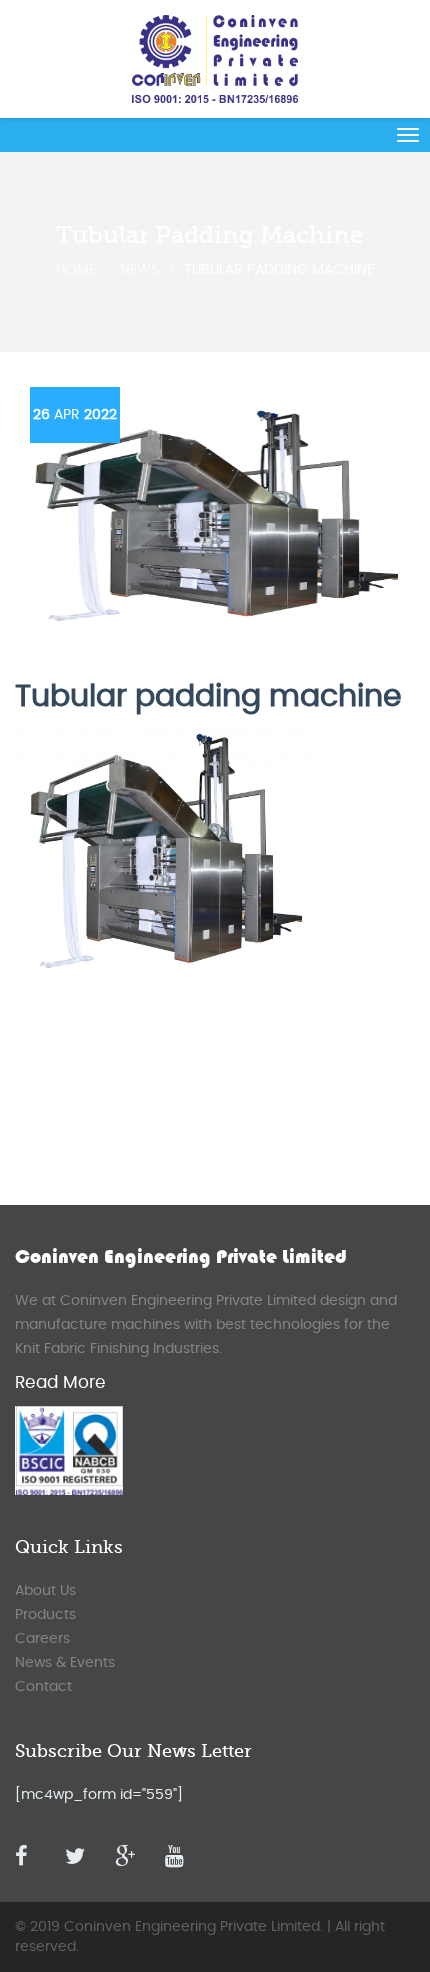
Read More (60, 1382)
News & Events (65, 1663)
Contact (43, 1687)
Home (76, 270)
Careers (42, 1639)
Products (45, 1615)
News (139, 270)
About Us (45, 1591)
